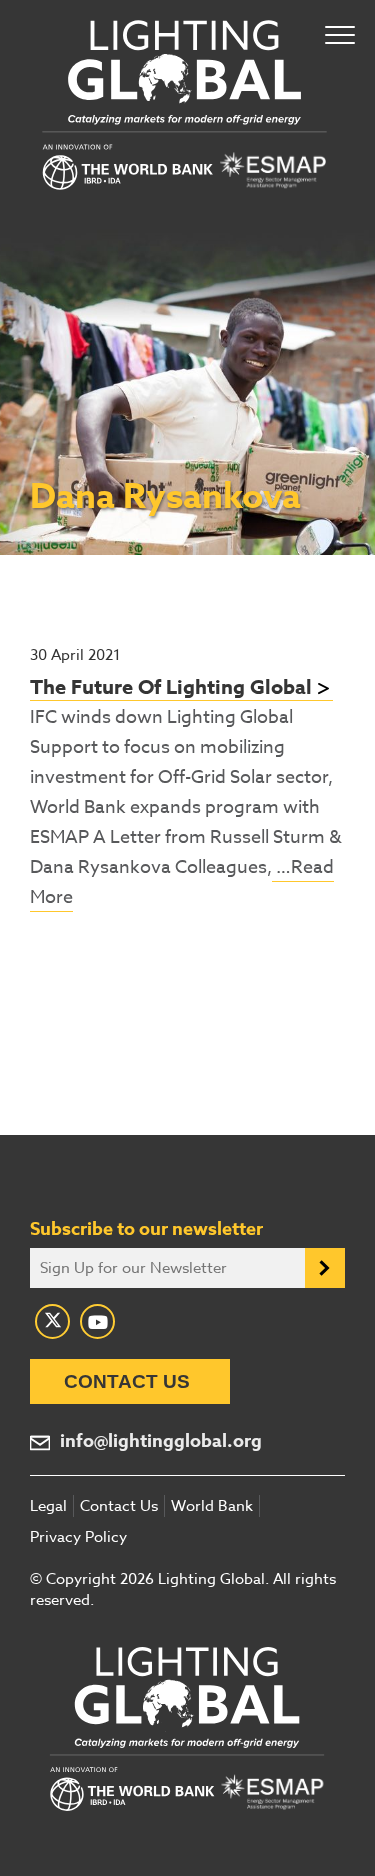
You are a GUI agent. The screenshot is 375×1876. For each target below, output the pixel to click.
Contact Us (127, 1381)
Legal (48, 1506)
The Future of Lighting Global (171, 686)
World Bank (212, 1506)
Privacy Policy (78, 1537)
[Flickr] (97, 1321)
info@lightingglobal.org (161, 1441)
